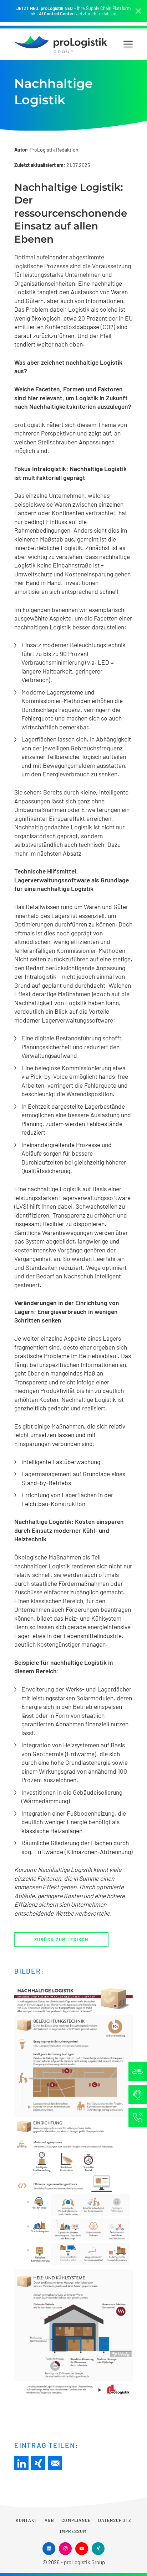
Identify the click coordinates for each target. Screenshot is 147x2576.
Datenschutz (115, 2520)
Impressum (73, 2531)
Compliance (76, 2520)
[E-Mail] (55, 2463)
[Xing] (38, 2463)
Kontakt (27, 2520)
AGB (49, 2520)
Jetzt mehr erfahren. (97, 14)
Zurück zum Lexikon (61, 1939)
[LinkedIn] (21, 2463)
